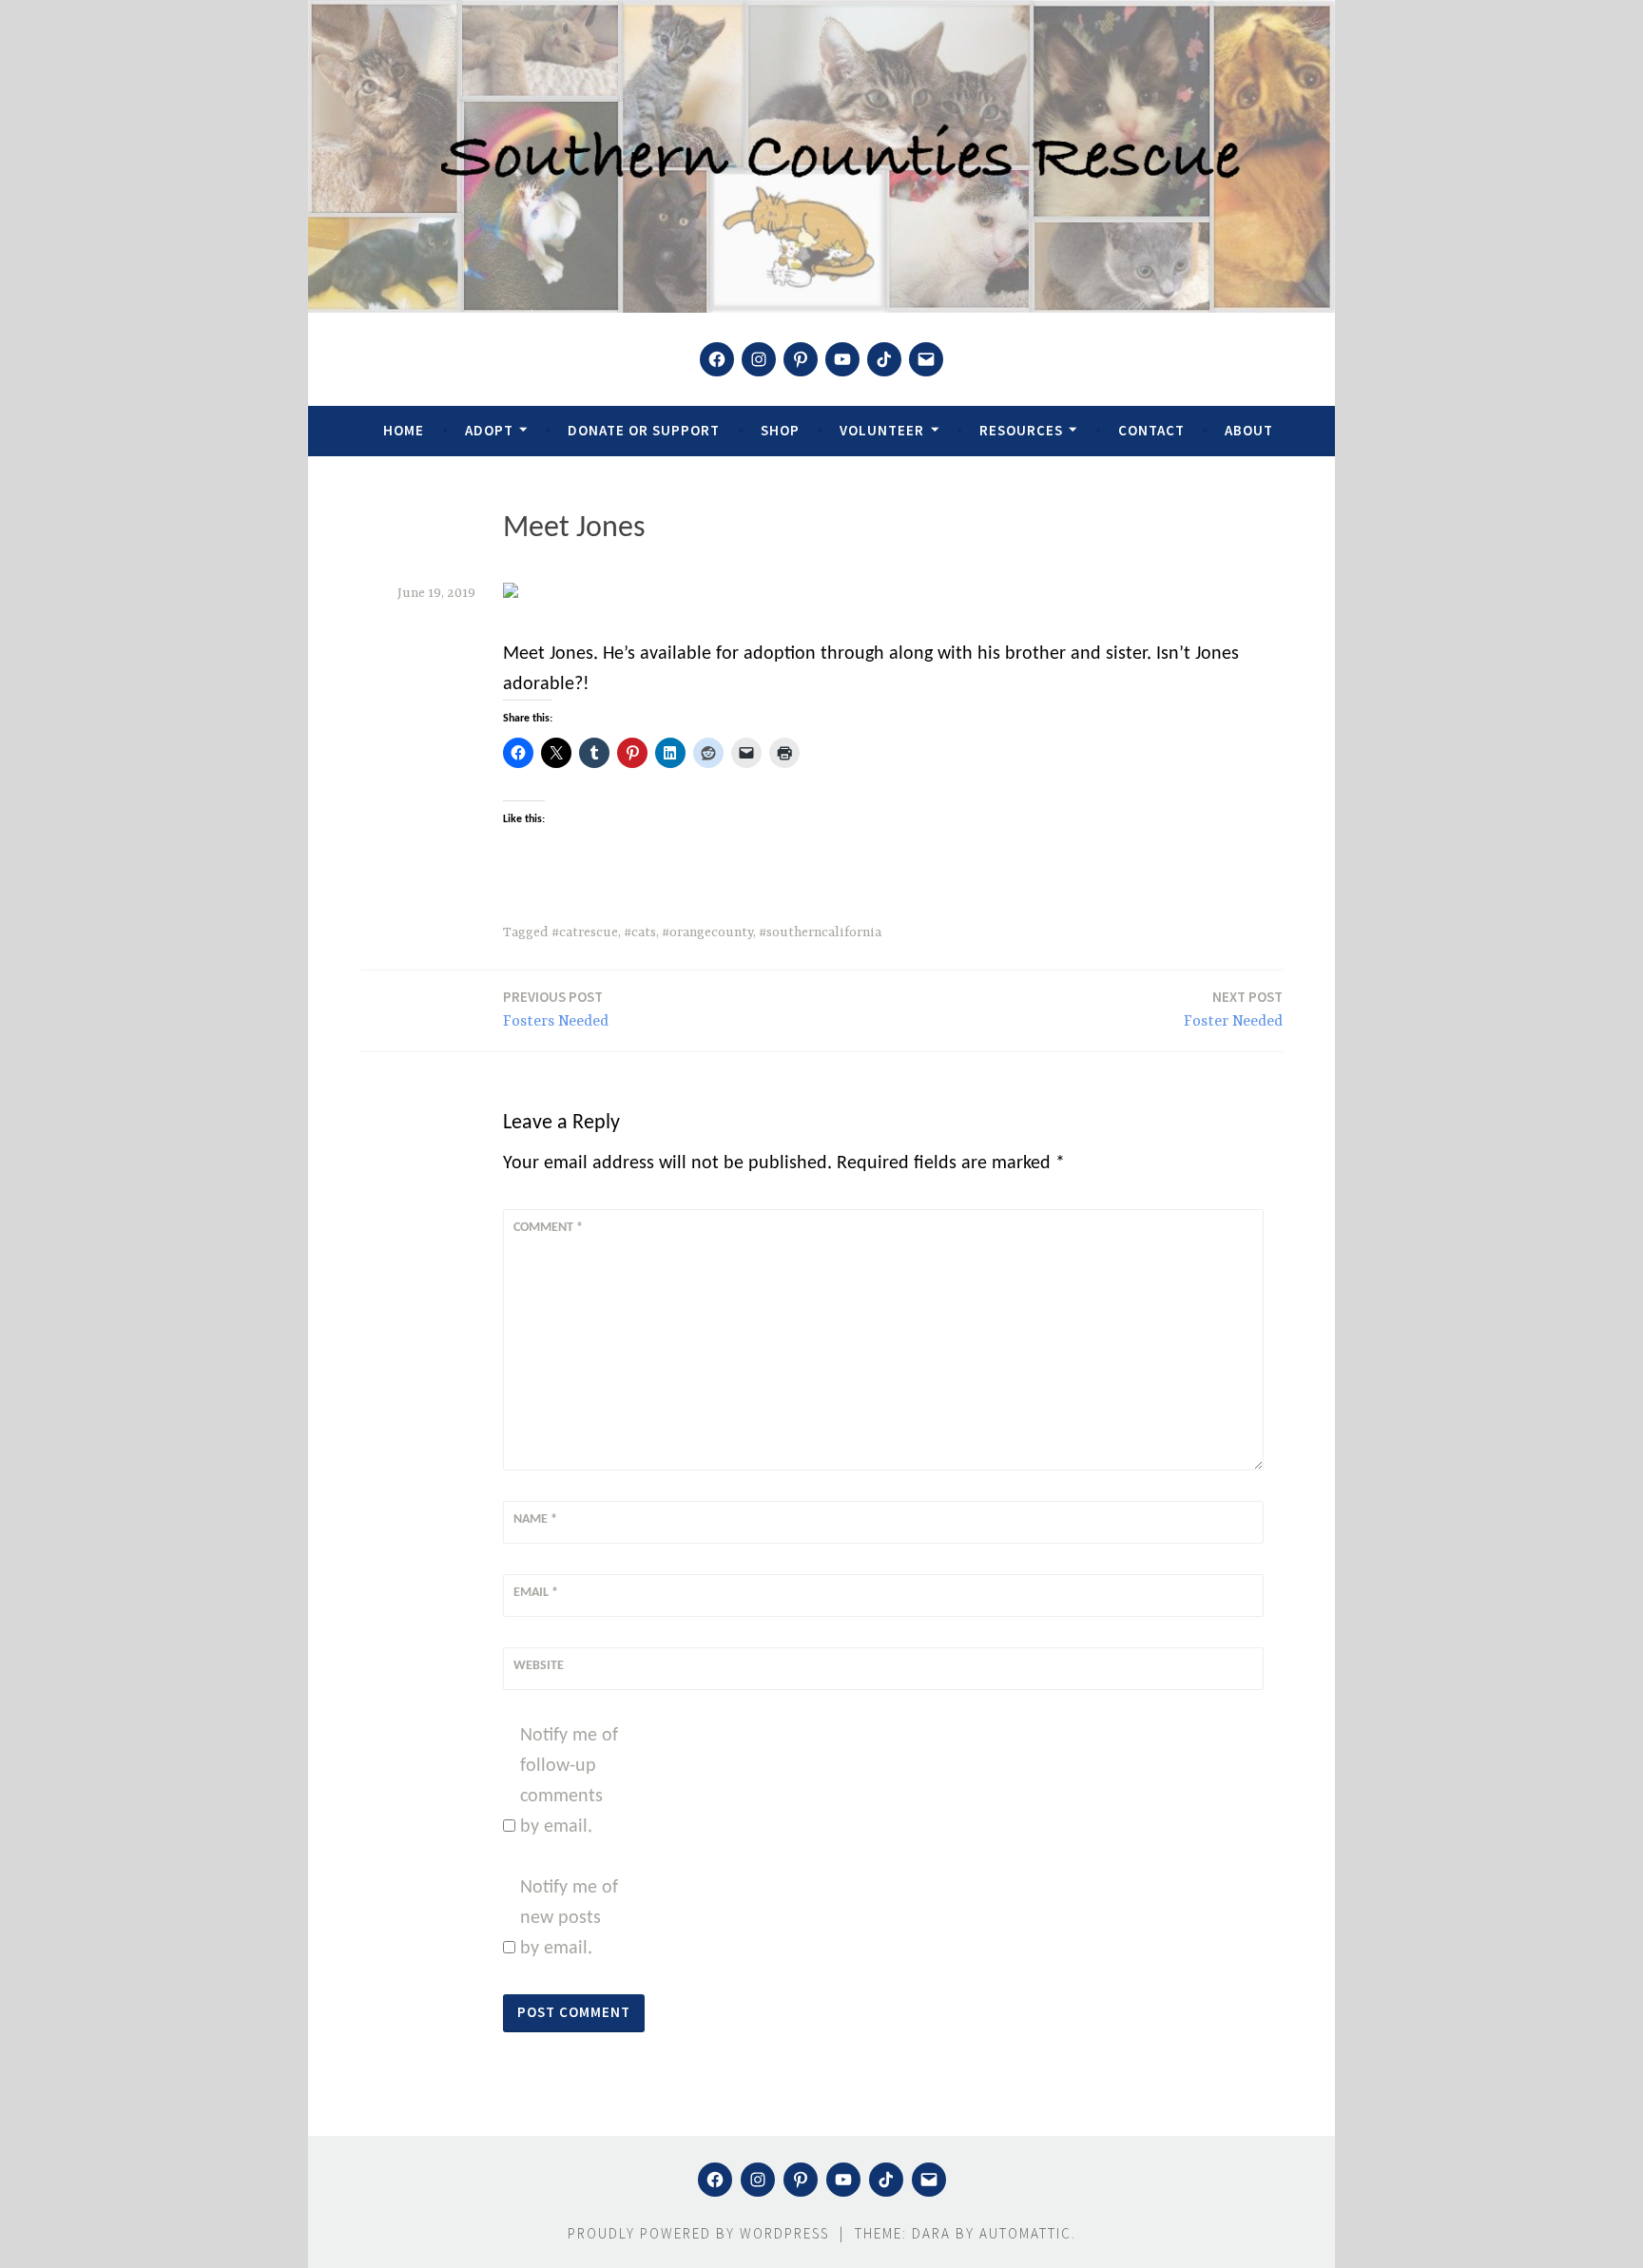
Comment (548, 1228)
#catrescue (585, 932)
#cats (640, 932)
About (1249, 430)
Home (404, 430)
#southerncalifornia (820, 932)
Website (539, 1666)
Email (536, 1593)
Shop (780, 430)
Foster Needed (1233, 1009)
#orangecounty (707, 932)
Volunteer (882, 430)
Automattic (1025, 2233)
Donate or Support (644, 430)
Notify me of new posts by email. (569, 1918)
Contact (1151, 430)
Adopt (489, 430)
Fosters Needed (556, 1009)
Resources (1021, 430)
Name (535, 1519)
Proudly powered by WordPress (698, 2233)
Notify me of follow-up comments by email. (569, 1781)
